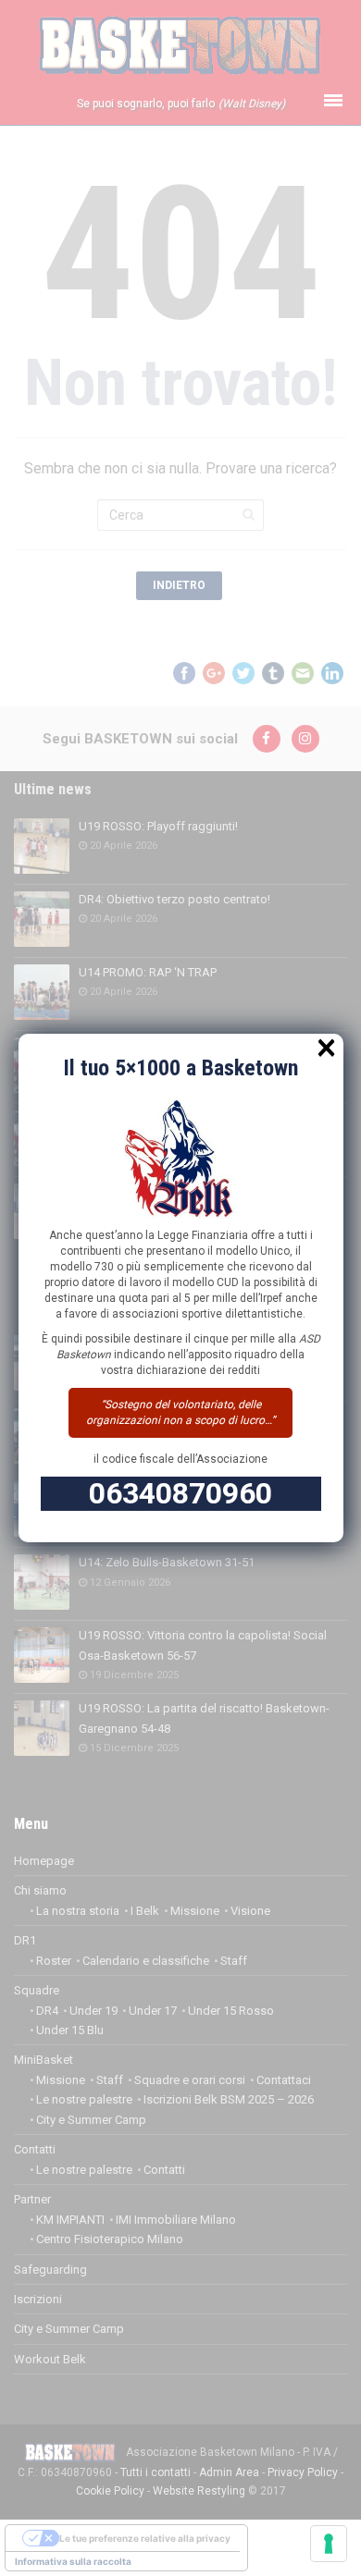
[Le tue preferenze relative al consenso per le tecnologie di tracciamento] (329, 2544)
